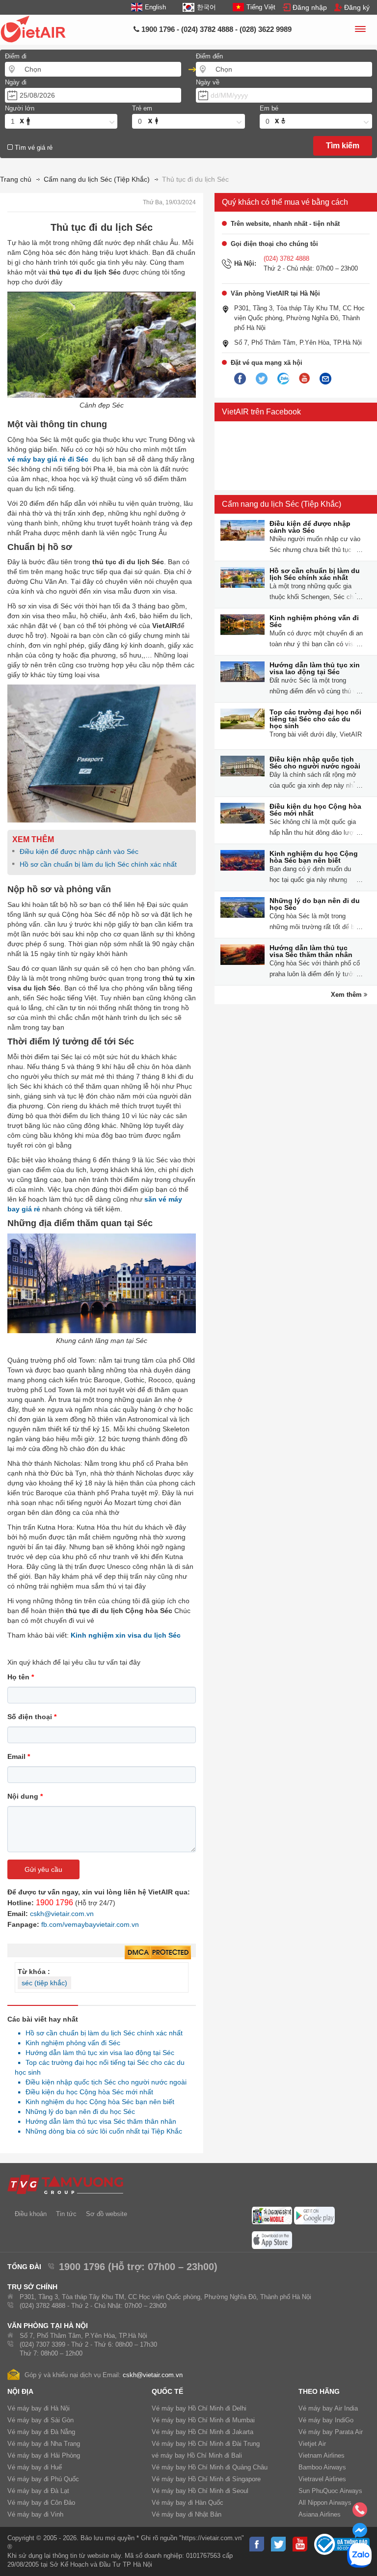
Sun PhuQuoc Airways (330, 2491)
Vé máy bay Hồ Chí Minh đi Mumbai (203, 2420)
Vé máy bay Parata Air (331, 2432)
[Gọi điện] (360, 2513)
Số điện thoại (32, 1717)
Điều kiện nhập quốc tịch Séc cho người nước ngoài (103, 2082)
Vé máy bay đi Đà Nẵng (41, 2432)
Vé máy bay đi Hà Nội (39, 2408)
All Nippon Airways (325, 2503)
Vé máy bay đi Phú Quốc (43, 2479)
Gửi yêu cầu (43, 1869)
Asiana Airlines (320, 2514)
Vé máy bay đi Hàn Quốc (188, 2503)
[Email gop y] (325, 379)
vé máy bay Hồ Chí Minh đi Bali (197, 2455)
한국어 (206, 7)
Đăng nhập (310, 7)
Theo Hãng (319, 2391)
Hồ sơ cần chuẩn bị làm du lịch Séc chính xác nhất (98, 864)
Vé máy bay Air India (328, 2408)
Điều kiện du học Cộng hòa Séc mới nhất (87, 2092)
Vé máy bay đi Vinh (35, 2514)
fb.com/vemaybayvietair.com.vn (90, 1924)
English (155, 7)
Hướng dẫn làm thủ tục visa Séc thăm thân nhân (98, 2121)
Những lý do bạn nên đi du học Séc (78, 2111)
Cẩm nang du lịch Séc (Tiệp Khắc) (282, 504)
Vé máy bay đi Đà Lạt (38, 2491)
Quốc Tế (167, 2391)
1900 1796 (54, 1903)
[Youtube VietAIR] (304, 379)
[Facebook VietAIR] (240, 379)
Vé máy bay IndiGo (326, 2420)
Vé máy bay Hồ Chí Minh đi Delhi (199, 2408)
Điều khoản (31, 2214)
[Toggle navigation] (360, 30)
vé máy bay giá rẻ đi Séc (48, 459)
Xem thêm (347, 995)
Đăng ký (357, 7)
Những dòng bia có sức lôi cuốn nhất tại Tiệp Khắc (101, 2131)
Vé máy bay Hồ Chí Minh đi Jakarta (202, 2432)
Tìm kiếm (343, 146)
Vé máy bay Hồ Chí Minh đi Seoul (200, 2491)
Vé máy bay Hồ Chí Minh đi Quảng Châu (210, 2467)
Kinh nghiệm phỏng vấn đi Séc (70, 2043)
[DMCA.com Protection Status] (158, 1953)
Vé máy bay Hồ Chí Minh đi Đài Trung (206, 2444)
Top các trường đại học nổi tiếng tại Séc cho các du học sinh (315, 719)
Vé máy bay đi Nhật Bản (187, 2514)
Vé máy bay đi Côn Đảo (41, 2503)
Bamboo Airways (322, 2467)
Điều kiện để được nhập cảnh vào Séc (79, 851)
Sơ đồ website (107, 2214)
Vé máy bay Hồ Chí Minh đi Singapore (206, 2479)
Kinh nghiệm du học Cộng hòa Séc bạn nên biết (97, 2102)
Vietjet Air (312, 2444)
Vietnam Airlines (322, 2455)
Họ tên (21, 1677)
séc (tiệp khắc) (44, 1983)
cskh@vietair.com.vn (62, 1914)
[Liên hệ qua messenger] (360, 2533)
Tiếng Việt (261, 7)
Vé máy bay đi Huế (35, 2467)
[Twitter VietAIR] (262, 379)
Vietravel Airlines (322, 2479)
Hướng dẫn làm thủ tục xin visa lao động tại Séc (97, 2053)
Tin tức (66, 2214)
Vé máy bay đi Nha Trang (44, 2444)
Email (19, 1756)
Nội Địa (20, 2391)
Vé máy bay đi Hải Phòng (44, 2455)
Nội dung (25, 1796)
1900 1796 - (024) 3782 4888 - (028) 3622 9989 (215, 29)
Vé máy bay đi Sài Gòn (40, 2420)
